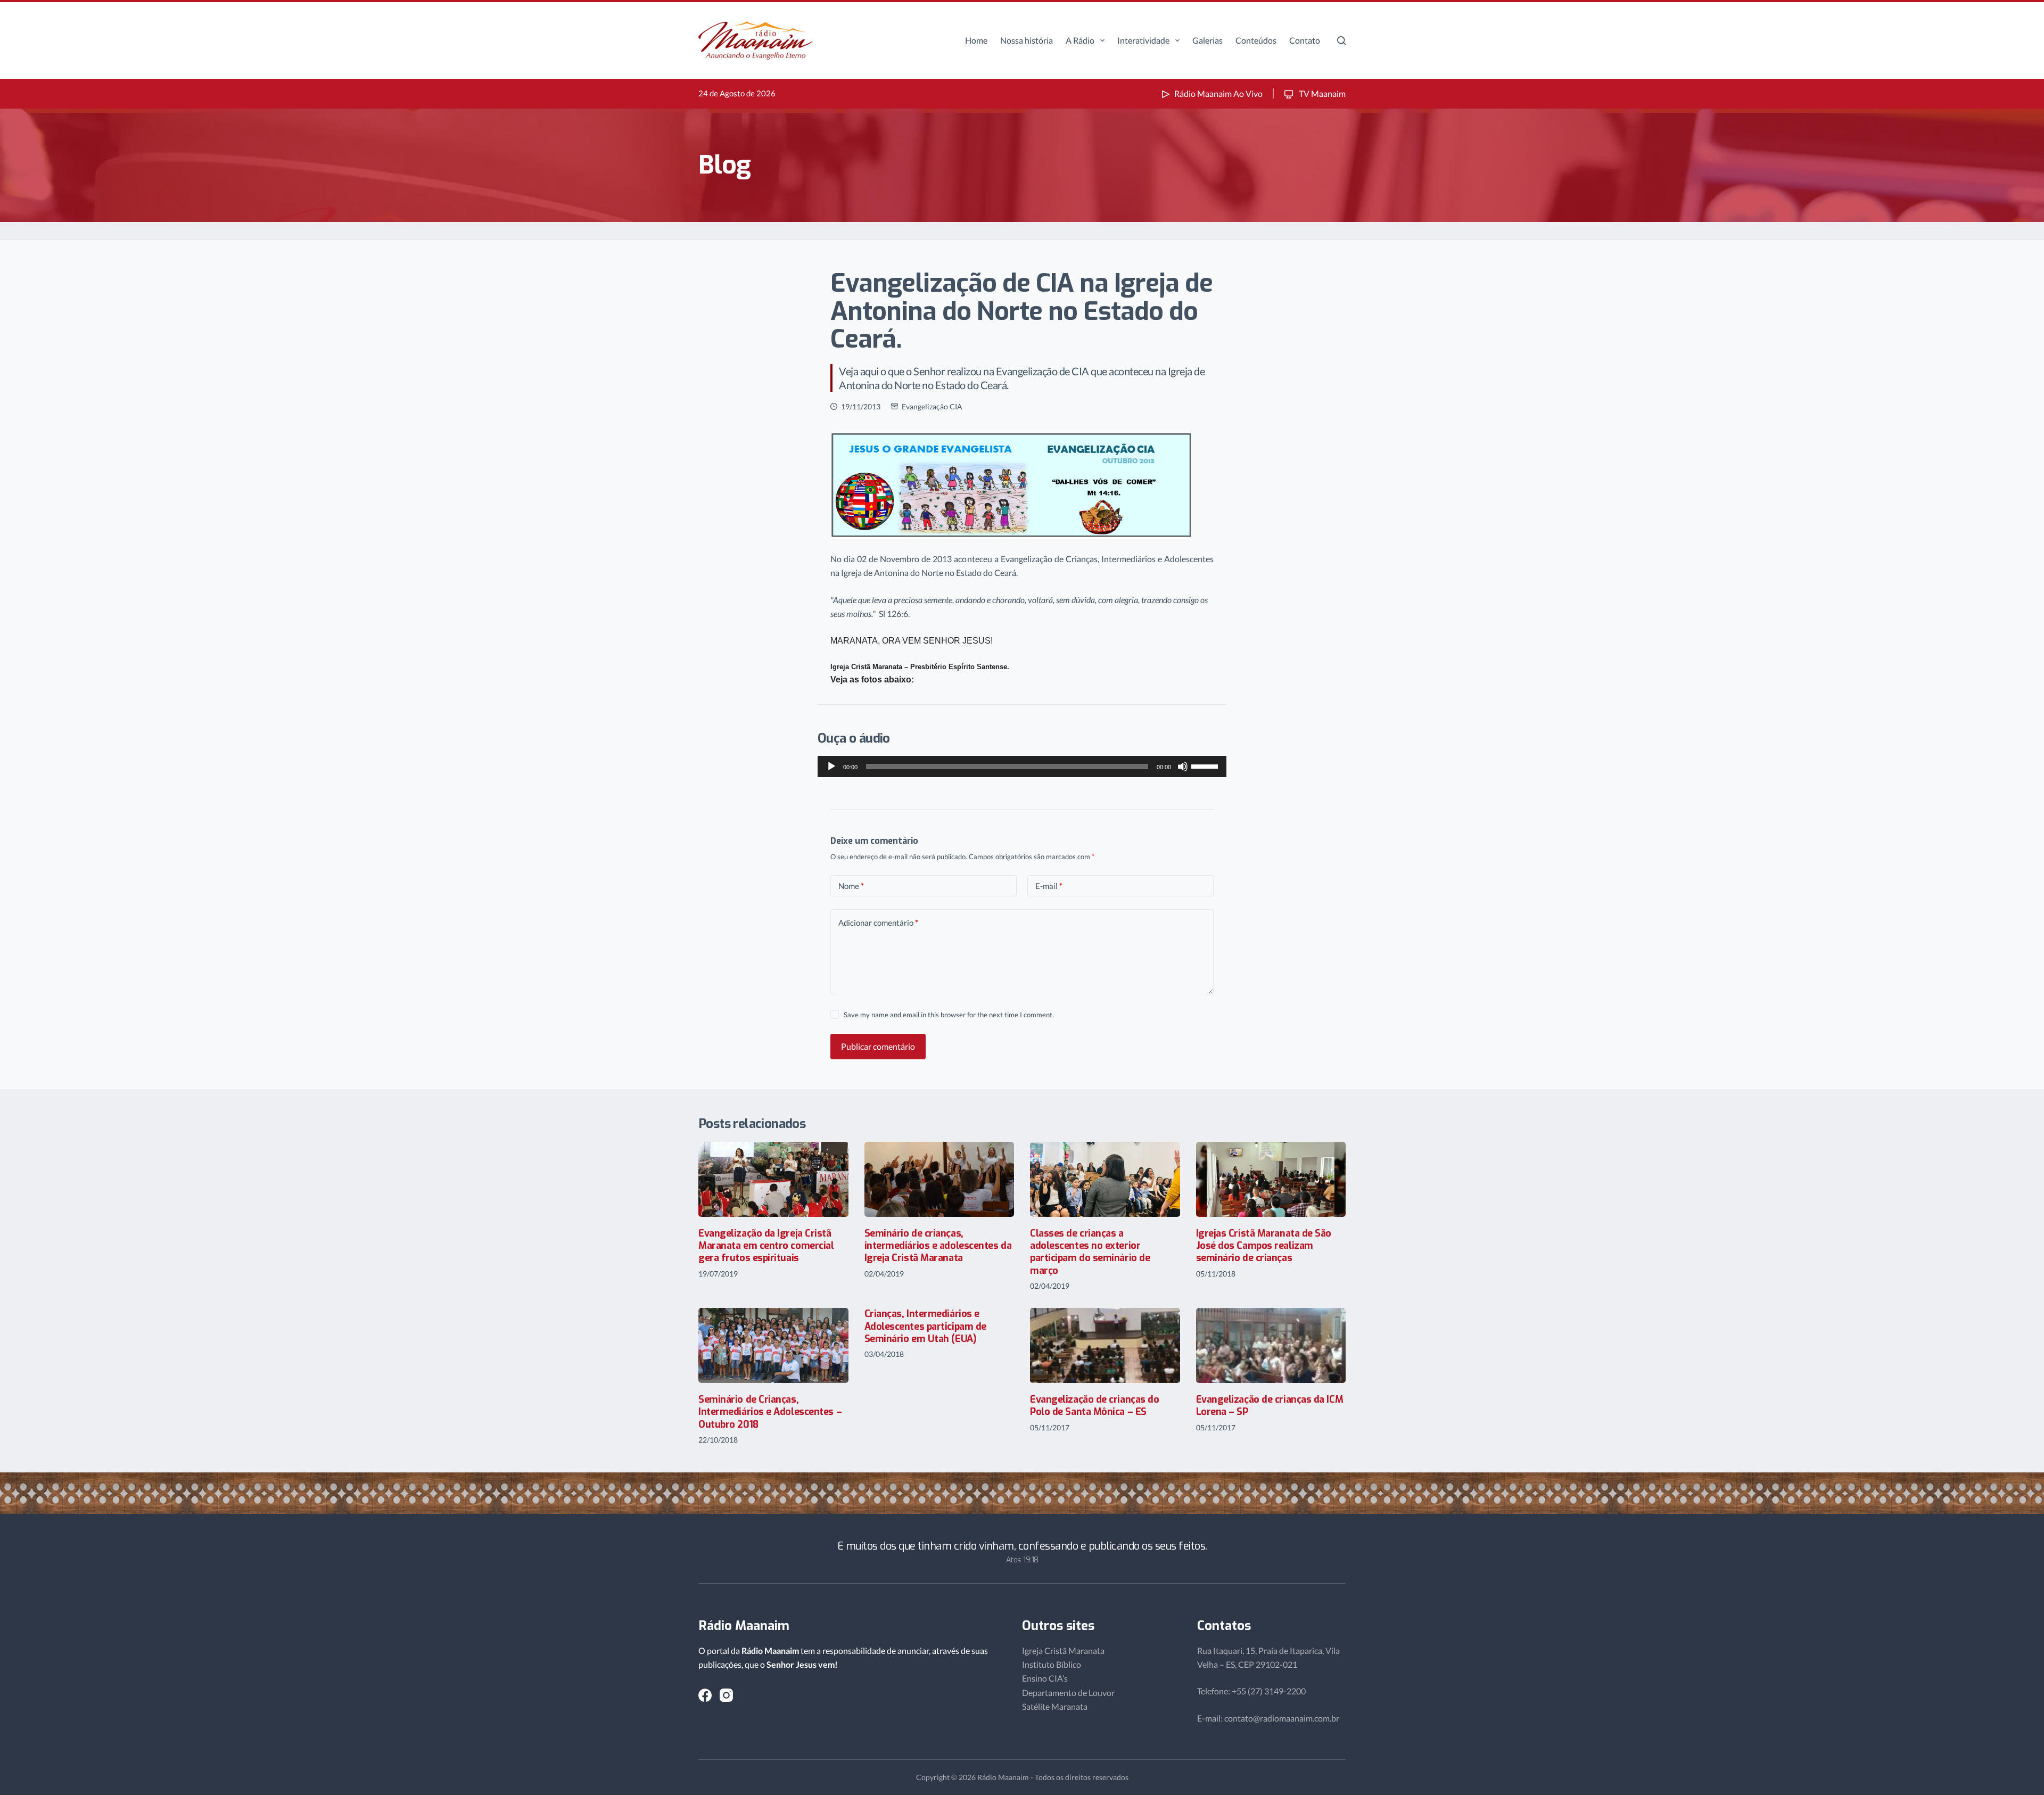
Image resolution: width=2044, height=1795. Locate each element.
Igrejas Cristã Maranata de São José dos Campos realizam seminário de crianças (1264, 1246)
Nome (851, 886)
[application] (1022, 767)
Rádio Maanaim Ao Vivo (1218, 93)
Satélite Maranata (1055, 1706)
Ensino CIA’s (1045, 1678)
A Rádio (1080, 40)
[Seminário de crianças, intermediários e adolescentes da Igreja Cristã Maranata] (939, 1179)
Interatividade (1143, 40)
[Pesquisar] (1341, 40)
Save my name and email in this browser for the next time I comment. (949, 1015)
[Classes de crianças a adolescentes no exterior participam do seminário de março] (1105, 1179)
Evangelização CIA (932, 406)
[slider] (1206, 765)
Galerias (1208, 40)
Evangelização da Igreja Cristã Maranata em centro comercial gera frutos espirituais (766, 1246)
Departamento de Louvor (1068, 1693)
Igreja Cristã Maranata (1063, 1650)
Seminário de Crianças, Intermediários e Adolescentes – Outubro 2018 (770, 1412)
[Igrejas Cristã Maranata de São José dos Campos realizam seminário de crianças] (1271, 1179)
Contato (1305, 40)
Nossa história (1027, 40)
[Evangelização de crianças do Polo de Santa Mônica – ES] (1105, 1345)
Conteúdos (1256, 40)
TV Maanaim (1321, 93)
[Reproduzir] (831, 767)
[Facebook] (705, 1695)
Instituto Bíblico (1052, 1664)
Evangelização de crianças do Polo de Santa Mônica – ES (1094, 1406)
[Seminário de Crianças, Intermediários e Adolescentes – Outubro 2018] (773, 1345)
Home (976, 40)
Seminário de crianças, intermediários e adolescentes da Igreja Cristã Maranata (938, 1246)
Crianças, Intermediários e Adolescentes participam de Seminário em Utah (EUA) (925, 1326)
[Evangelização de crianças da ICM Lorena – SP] (1271, 1345)
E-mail (1049, 886)
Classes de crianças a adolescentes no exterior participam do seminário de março (1090, 1252)
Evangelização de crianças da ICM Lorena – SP (1270, 1406)
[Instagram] (726, 1695)
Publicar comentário (878, 1046)
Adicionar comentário (878, 923)
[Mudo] (1183, 767)
